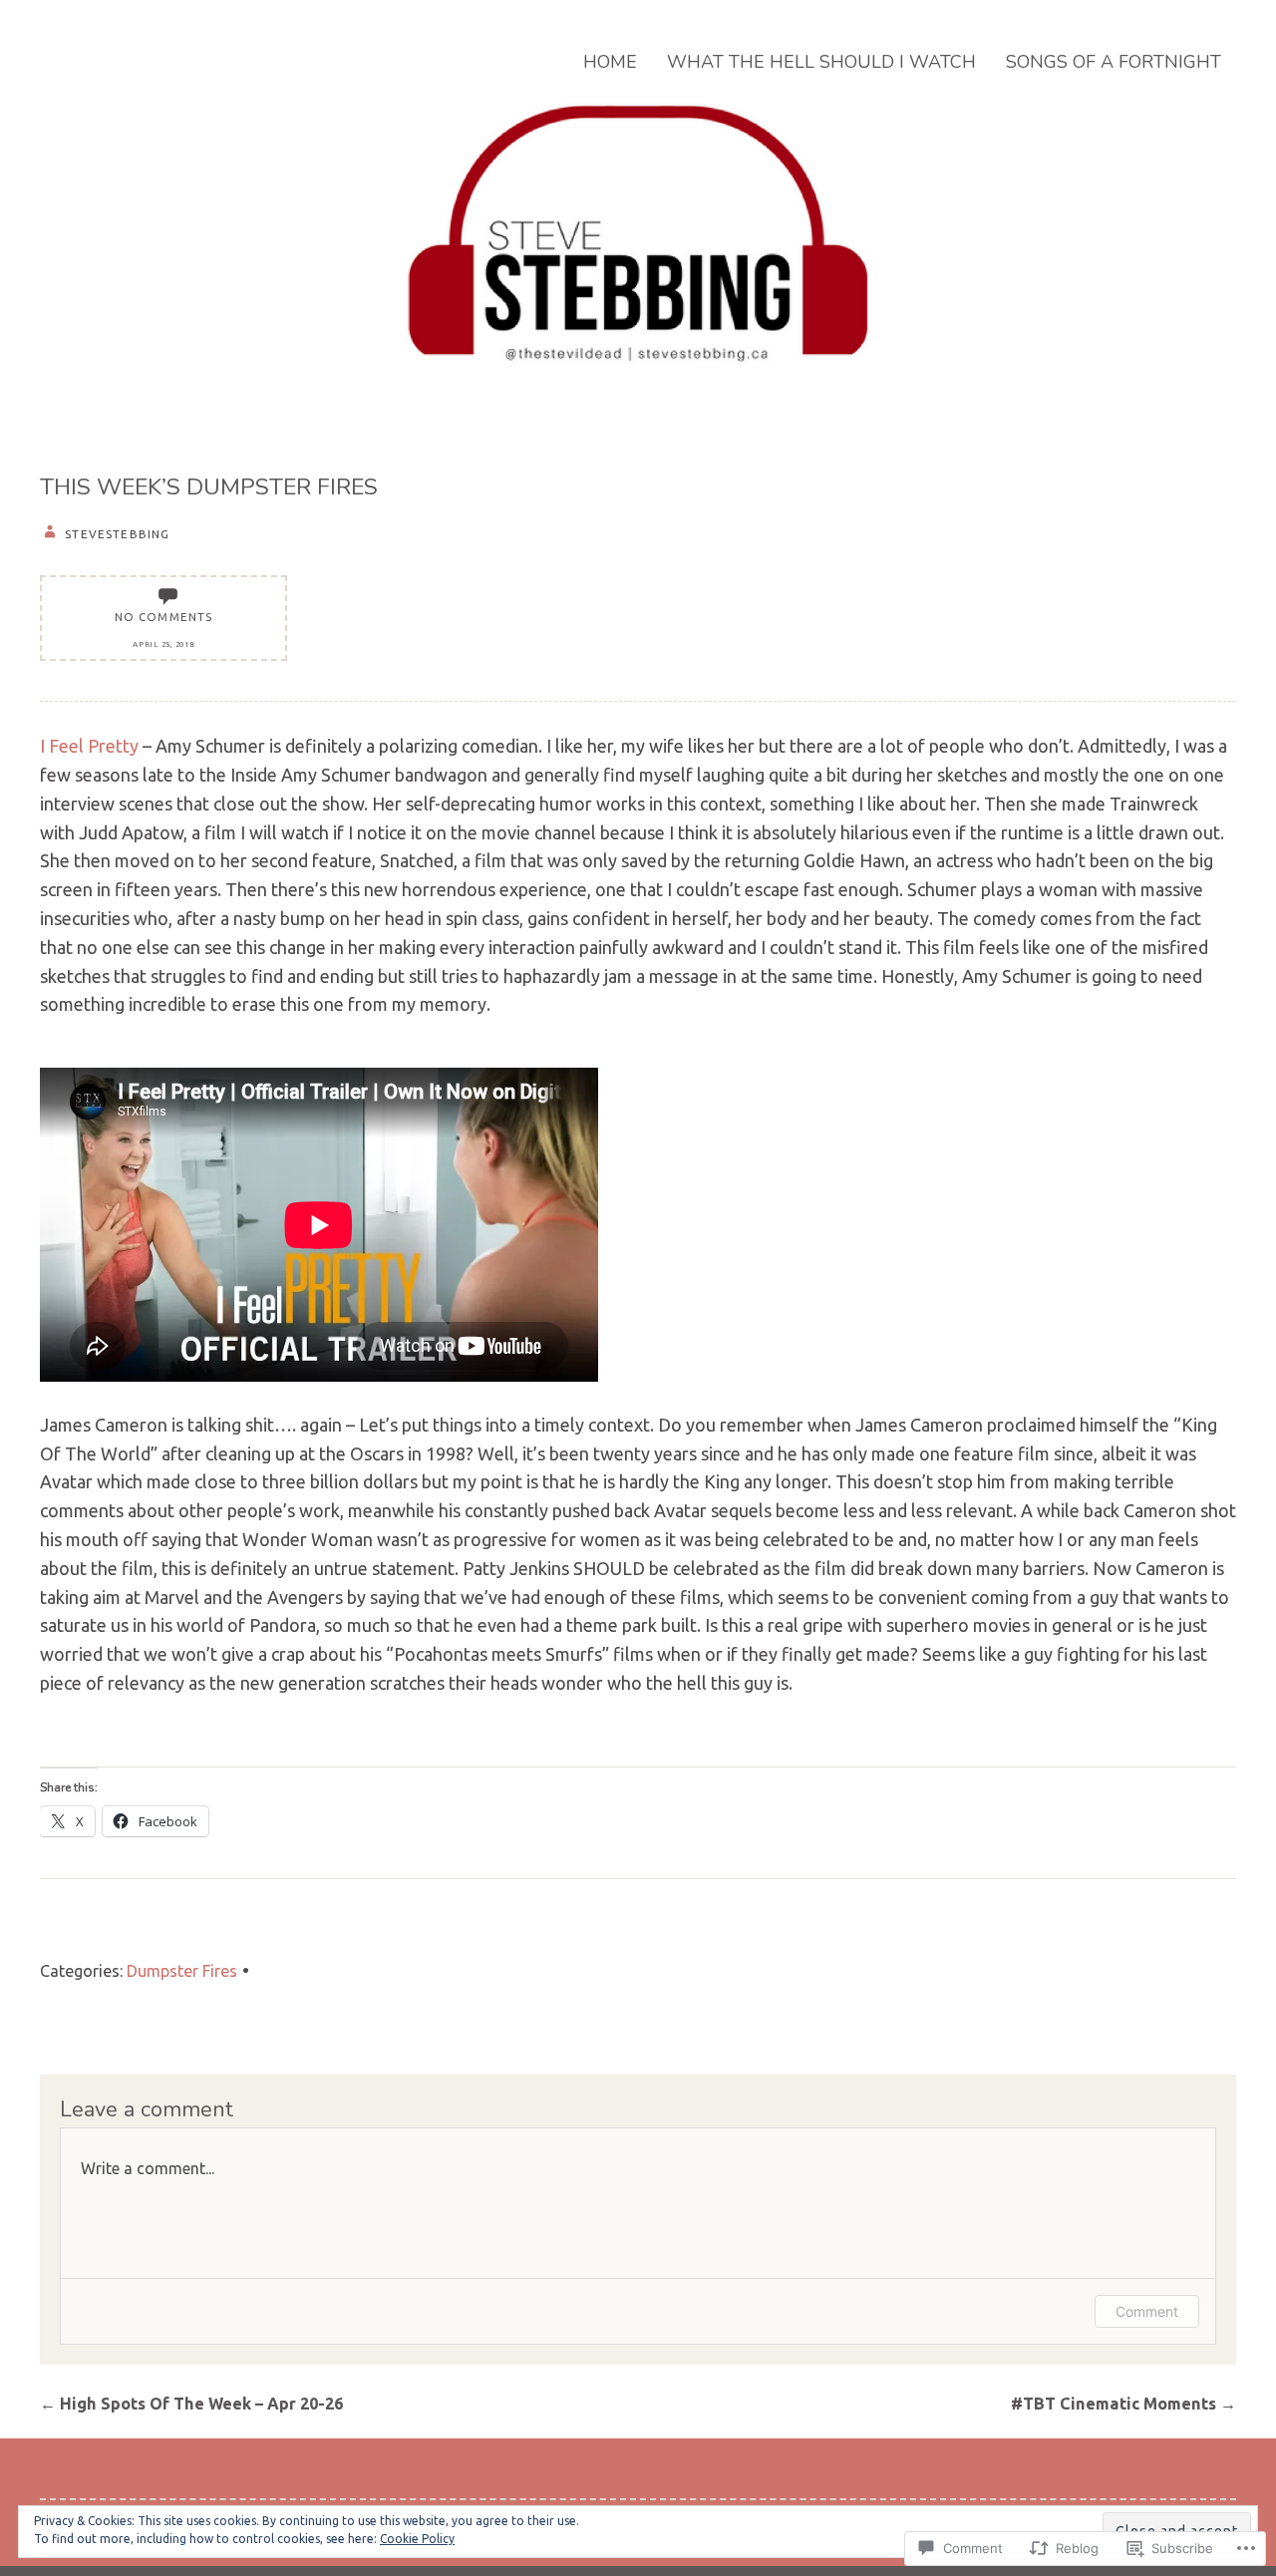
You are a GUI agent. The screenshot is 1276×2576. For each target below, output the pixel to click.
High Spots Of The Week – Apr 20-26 (191, 2404)
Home (610, 62)
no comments (164, 617)
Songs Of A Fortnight (1114, 62)
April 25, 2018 (163, 644)
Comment (1147, 2311)
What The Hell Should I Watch (821, 62)
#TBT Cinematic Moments (1123, 2404)
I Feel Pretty (89, 746)
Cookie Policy (417, 2539)
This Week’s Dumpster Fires (209, 487)
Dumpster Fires (182, 1971)
